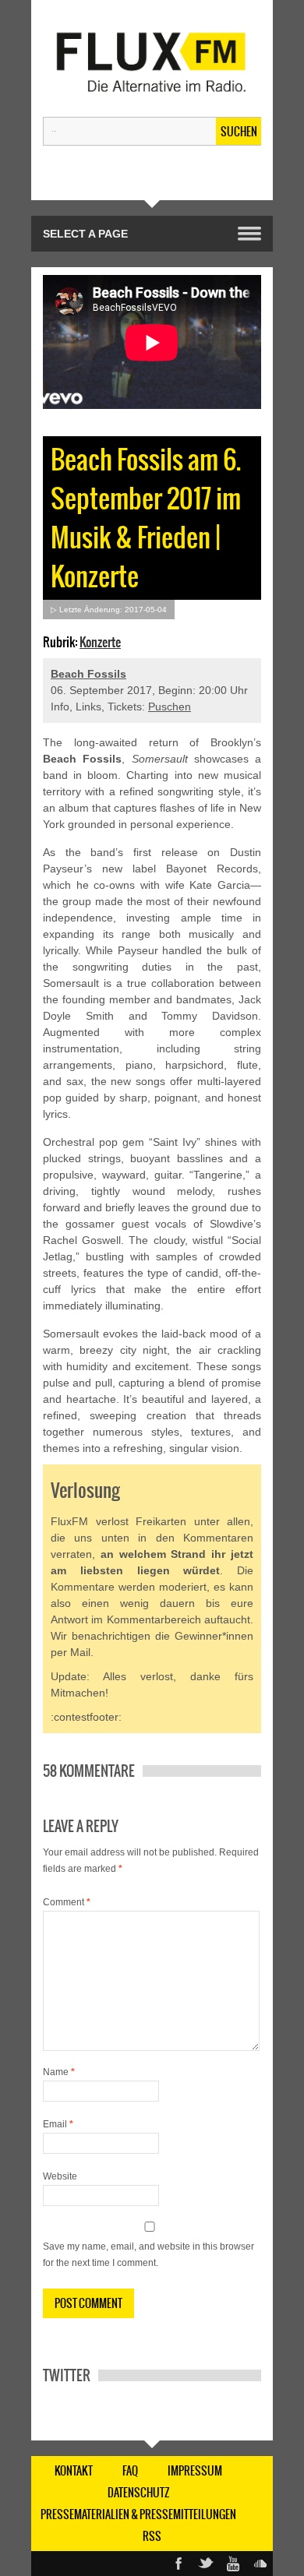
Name (59, 2072)
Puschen (170, 707)
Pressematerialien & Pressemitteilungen (138, 2514)
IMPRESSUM (195, 2471)
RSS (152, 2536)
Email (58, 2124)
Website (60, 2176)
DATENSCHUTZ (139, 2493)
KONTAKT (74, 2471)
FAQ (130, 2471)
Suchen (239, 132)
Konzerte (100, 642)
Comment (67, 1902)
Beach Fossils (88, 674)
